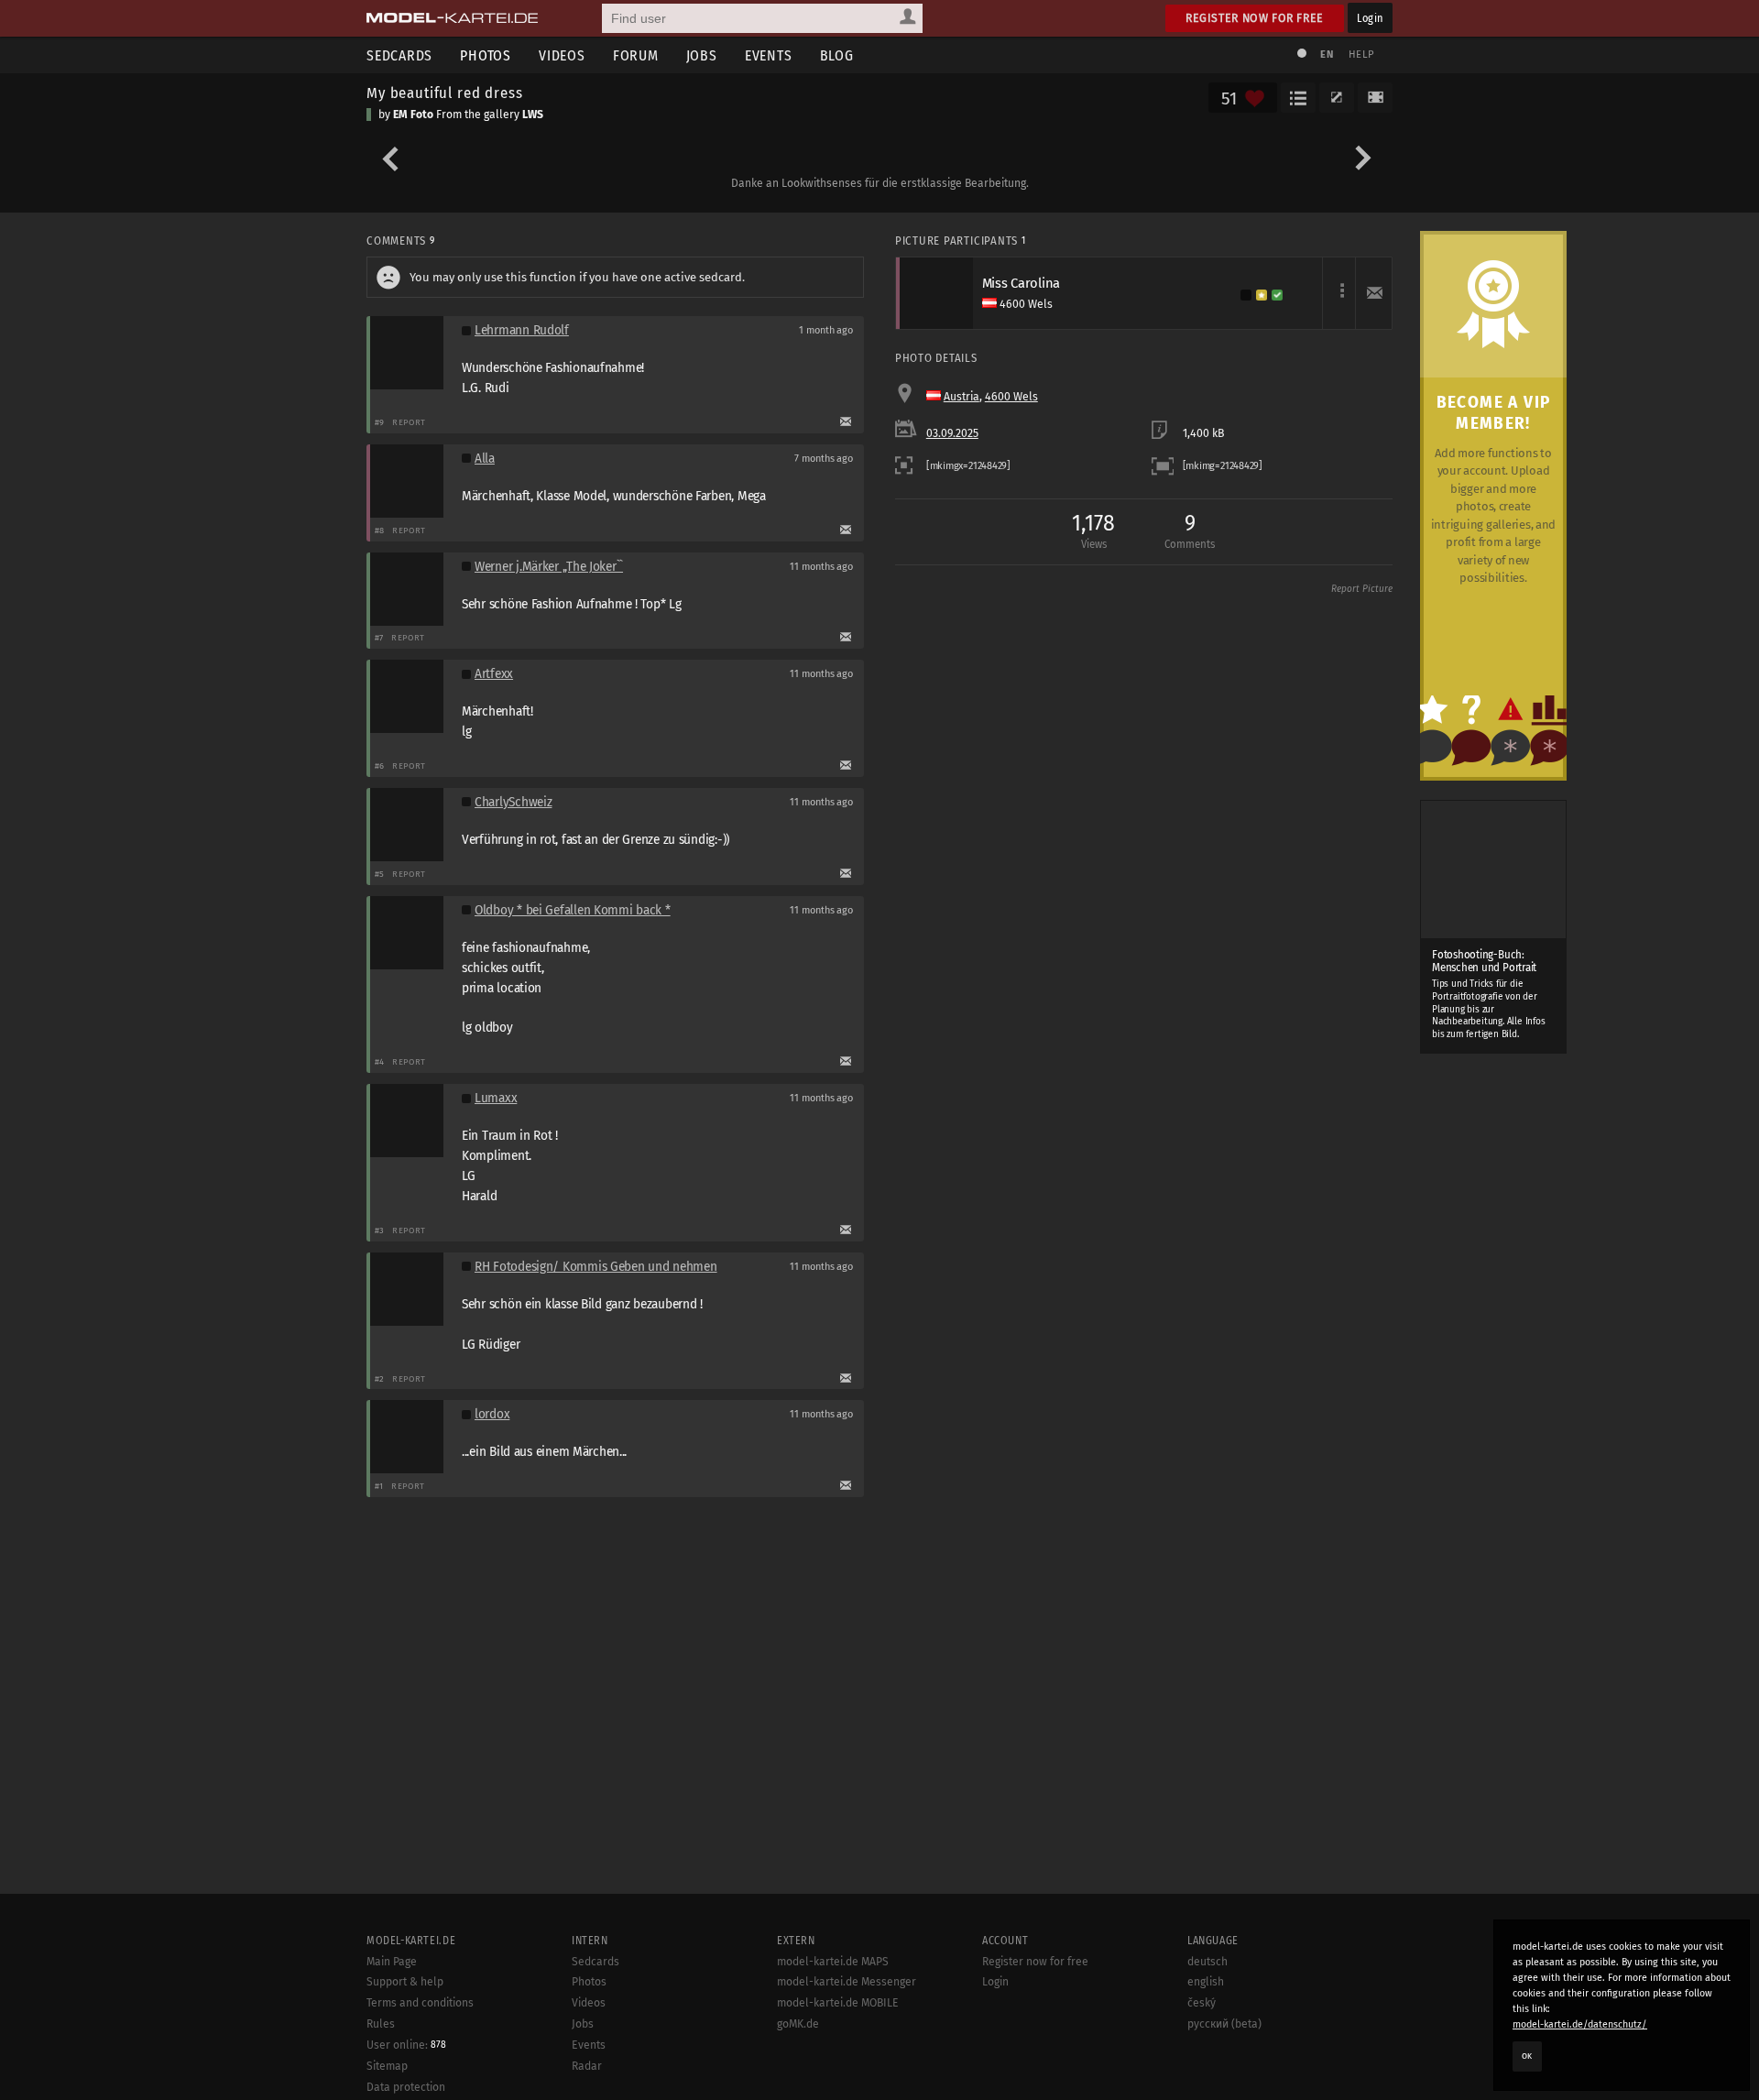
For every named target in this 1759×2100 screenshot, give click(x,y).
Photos (486, 55)
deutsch (1207, 1962)
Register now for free (1255, 18)
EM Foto (413, 115)
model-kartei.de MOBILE (838, 2003)
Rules (381, 2024)
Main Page (392, 1962)
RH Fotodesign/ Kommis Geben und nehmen (596, 1267)
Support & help (405, 1982)
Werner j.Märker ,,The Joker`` (549, 567)
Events (769, 55)
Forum (636, 55)
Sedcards (399, 55)
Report (409, 422)
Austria (961, 397)
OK (1527, 2056)
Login (1370, 18)
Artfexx (494, 674)
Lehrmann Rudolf (522, 330)
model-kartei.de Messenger (847, 1982)
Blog (837, 55)
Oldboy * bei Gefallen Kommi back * (573, 910)
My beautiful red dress (444, 93)
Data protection (406, 2087)
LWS (533, 115)
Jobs (702, 55)
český (1202, 2003)
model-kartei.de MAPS (833, 1962)
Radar (587, 2066)
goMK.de (798, 2024)
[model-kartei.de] (452, 18)
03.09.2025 (952, 433)
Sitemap (387, 2066)
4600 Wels (1011, 397)
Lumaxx (496, 1098)
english (1206, 1982)
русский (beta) (1224, 2024)
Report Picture (1362, 589)
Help (1361, 55)
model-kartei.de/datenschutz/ (1580, 2024)
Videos (562, 55)
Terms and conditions (420, 2003)
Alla (485, 459)
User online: (406, 2045)
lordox (492, 1414)
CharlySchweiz (513, 802)
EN (1327, 55)
